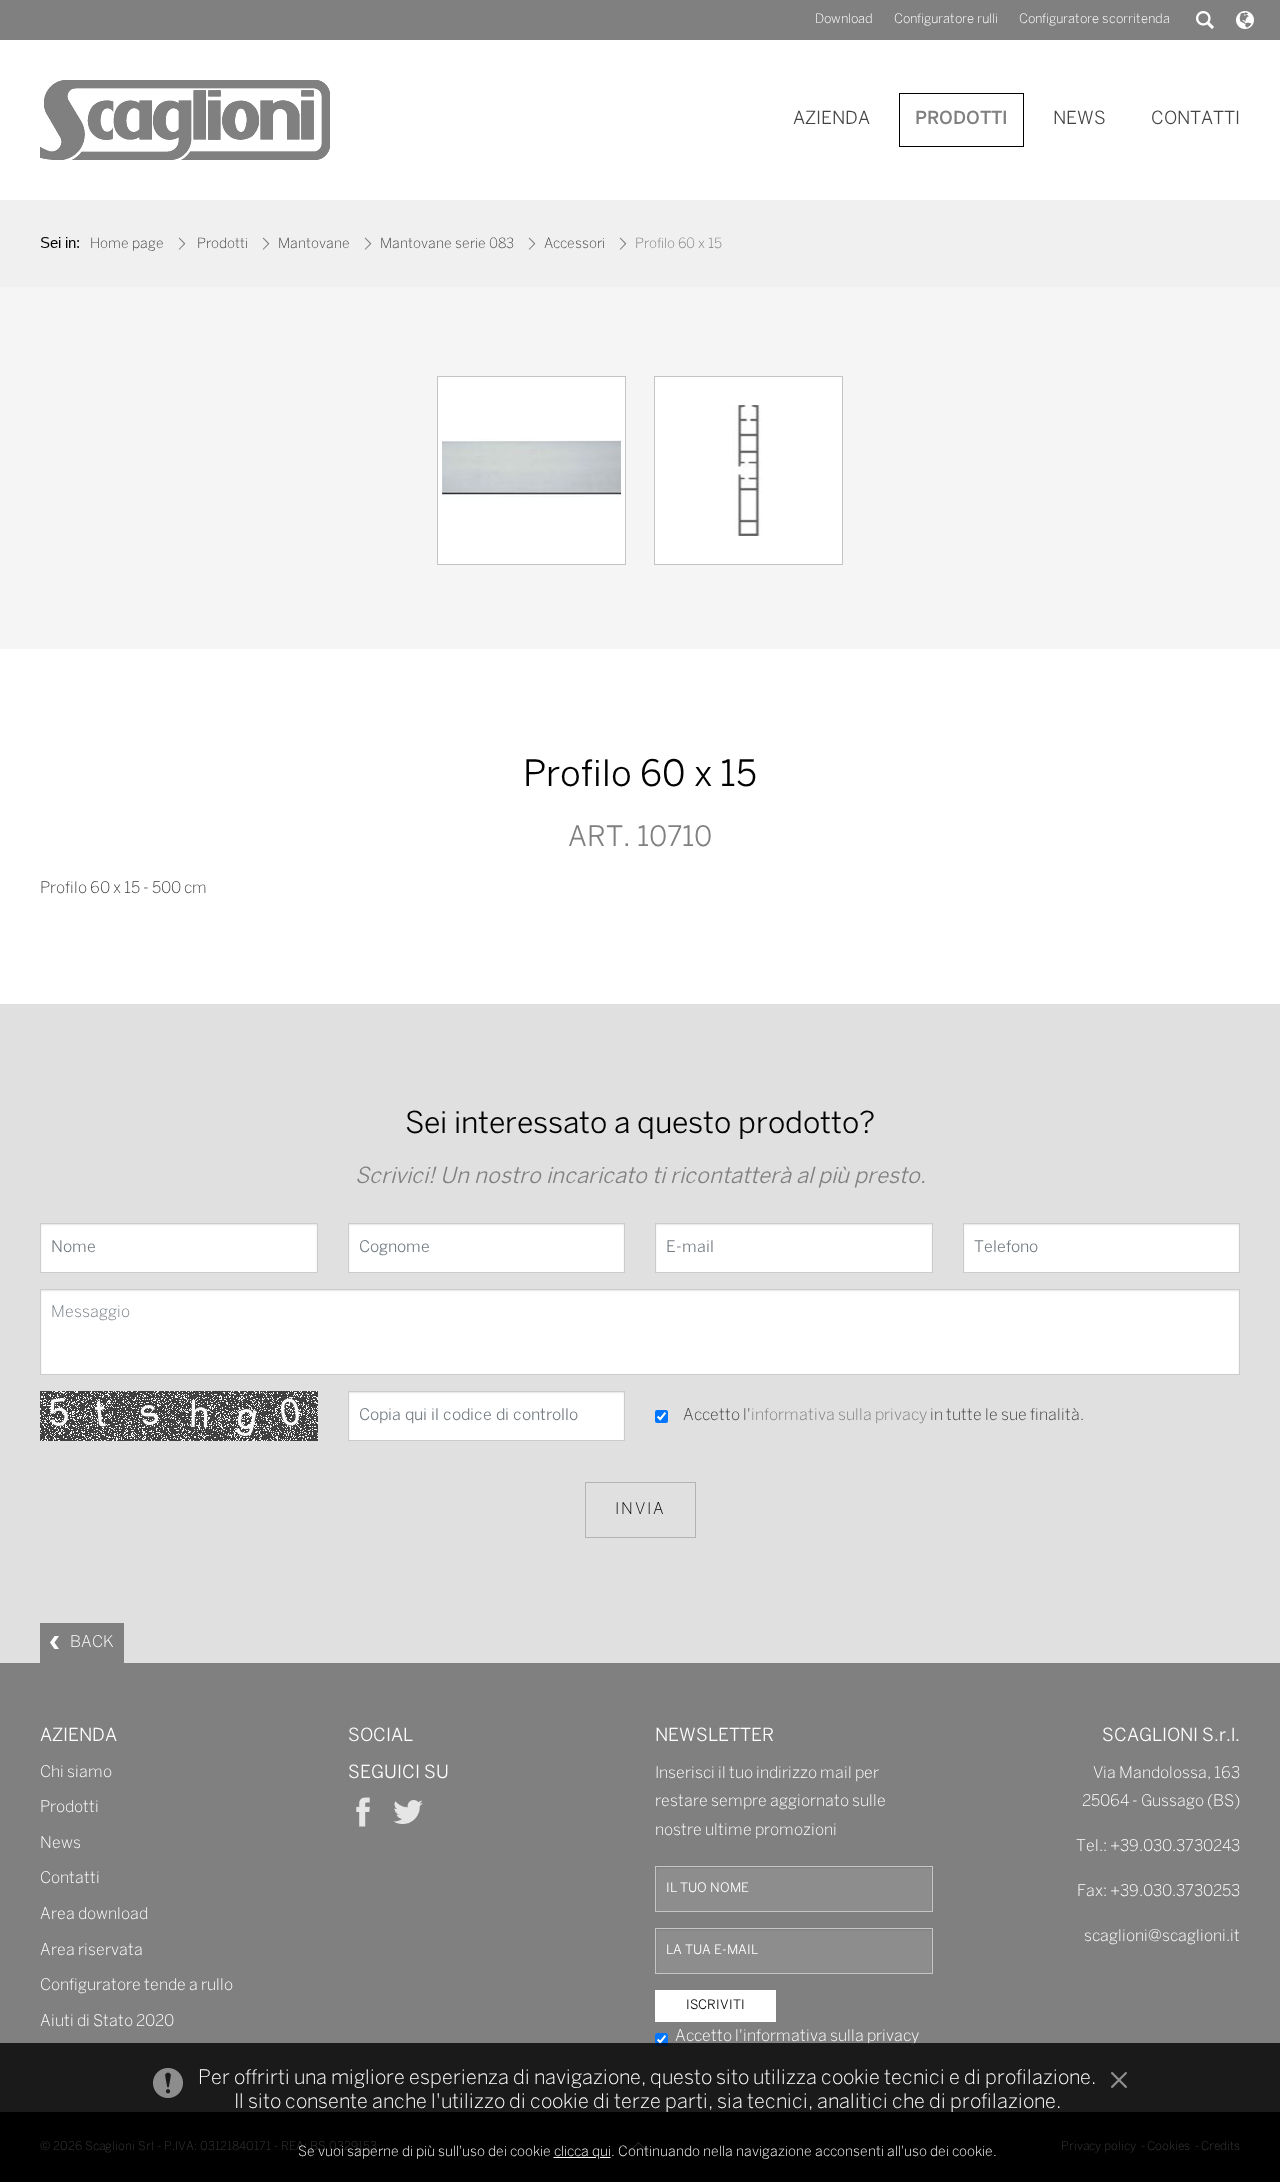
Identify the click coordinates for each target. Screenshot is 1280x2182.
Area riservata (91, 1950)
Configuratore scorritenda (1094, 19)
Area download (94, 1914)
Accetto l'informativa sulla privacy (797, 2036)
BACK (92, 1642)
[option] (531, 475)
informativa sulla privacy (839, 1415)
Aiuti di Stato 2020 (107, 2021)
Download (844, 19)
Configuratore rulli (946, 19)
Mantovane (314, 244)
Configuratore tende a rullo (136, 1985)
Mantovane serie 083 (447, 244)
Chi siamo (76, 1772)
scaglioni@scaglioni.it (1162, 1936)
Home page (127, 244)
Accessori (574, 244)
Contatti (70, 1878)
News (60, 1843)
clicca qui (582, 2152)
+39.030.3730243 (1175, 1846)
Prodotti (222, 244)
